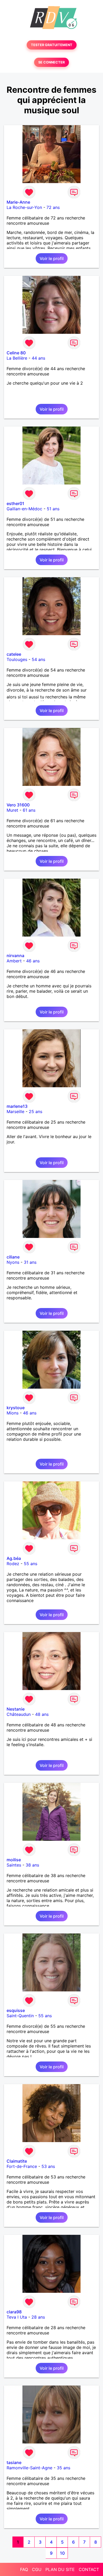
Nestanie (16, 1709)
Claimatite (17, 2161)
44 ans (38, 358)
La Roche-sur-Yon (24, 207)
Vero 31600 (18, 805)
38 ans (32, 1865)
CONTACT (89, 2569)
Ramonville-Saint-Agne (29, 2468)
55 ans (31, 1564)
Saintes (14, 1865)
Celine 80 (16, 353)
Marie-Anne (18, 202)
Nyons (13, 1262)
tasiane (14, 2462)
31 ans (30, 1262)
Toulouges (17, 659)
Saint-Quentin (20, 2016)
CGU (37, 2569)
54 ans (38, 659)
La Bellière (17, 358)
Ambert (14, 961)
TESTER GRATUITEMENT (52, 45)
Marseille (15, 1111)
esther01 (15, 503)
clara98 (14, 2312)
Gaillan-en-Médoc (24, 509)
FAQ (24, 2569)
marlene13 (17, 1106)
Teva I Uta (17, 2317)
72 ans (53, 207)
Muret (12, 810)
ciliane (13, 1257)
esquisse (16, 2010)
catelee (14, 654)
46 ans (33, 961)
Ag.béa (14, 1558)
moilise (14, 1860)
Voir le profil (52, 258)
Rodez (13, 1564)
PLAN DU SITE (60, 2569)
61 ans (29, 810)
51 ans (53, 509)
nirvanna (15, 956)
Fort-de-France (22, 2166)
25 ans (36, 1111)
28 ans (38, 2317)
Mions (13, 1413)
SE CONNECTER (51, 62)
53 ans (48, 2166)
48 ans (42, 1714)
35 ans (64, 2468)
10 (62, 2553)
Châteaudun (19, 1714)
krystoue (16, 1408)
